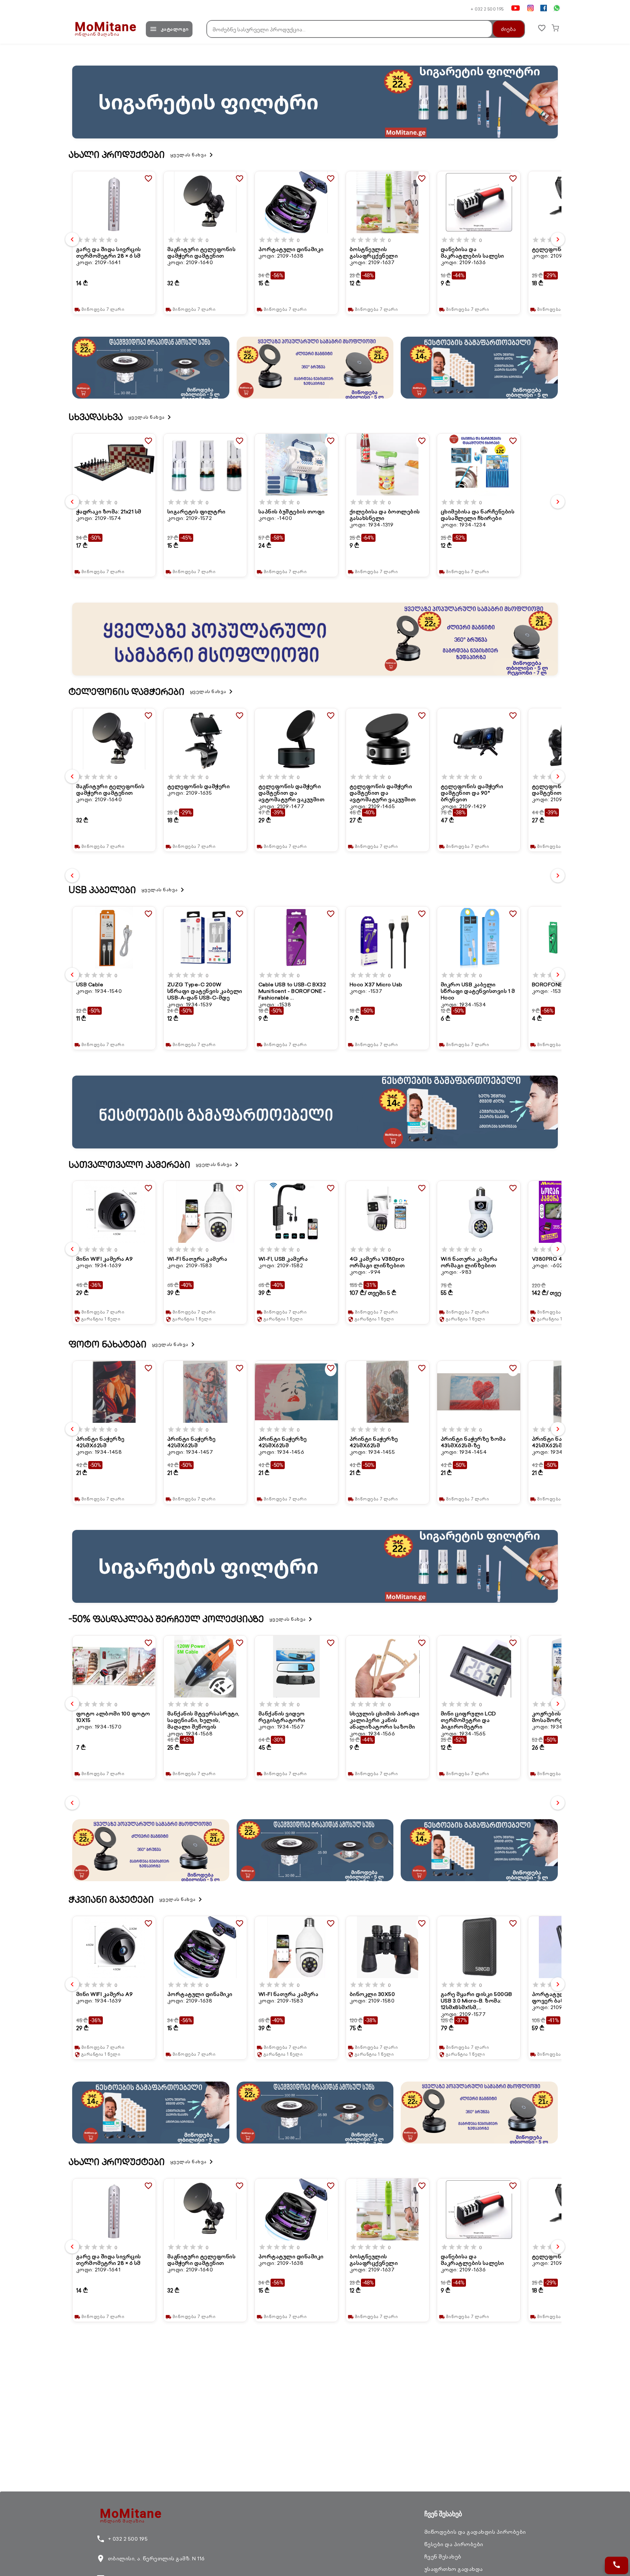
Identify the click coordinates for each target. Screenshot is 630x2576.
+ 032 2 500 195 (487, 9)
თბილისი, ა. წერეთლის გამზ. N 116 (151, 2559)
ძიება (508, 29)
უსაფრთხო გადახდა (454, 2569)
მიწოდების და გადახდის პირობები (475, 2532)
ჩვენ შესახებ (443, 2557)
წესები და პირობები (454, 2544)
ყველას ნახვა (193, 155)
